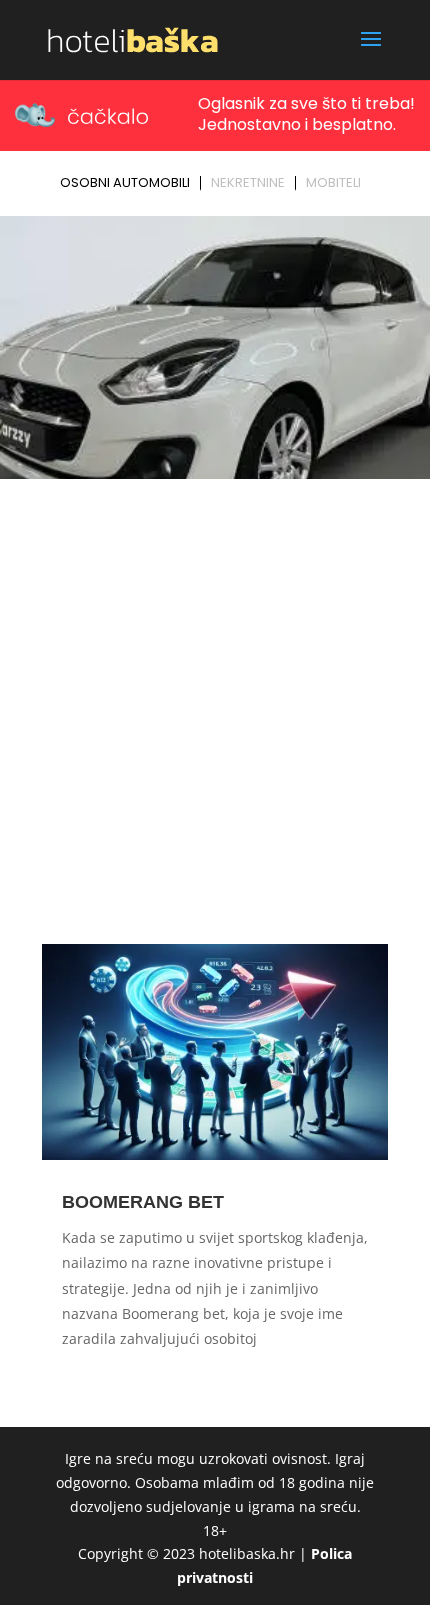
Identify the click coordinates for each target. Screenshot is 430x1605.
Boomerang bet (143, 1202)
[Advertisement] (215, 711)
